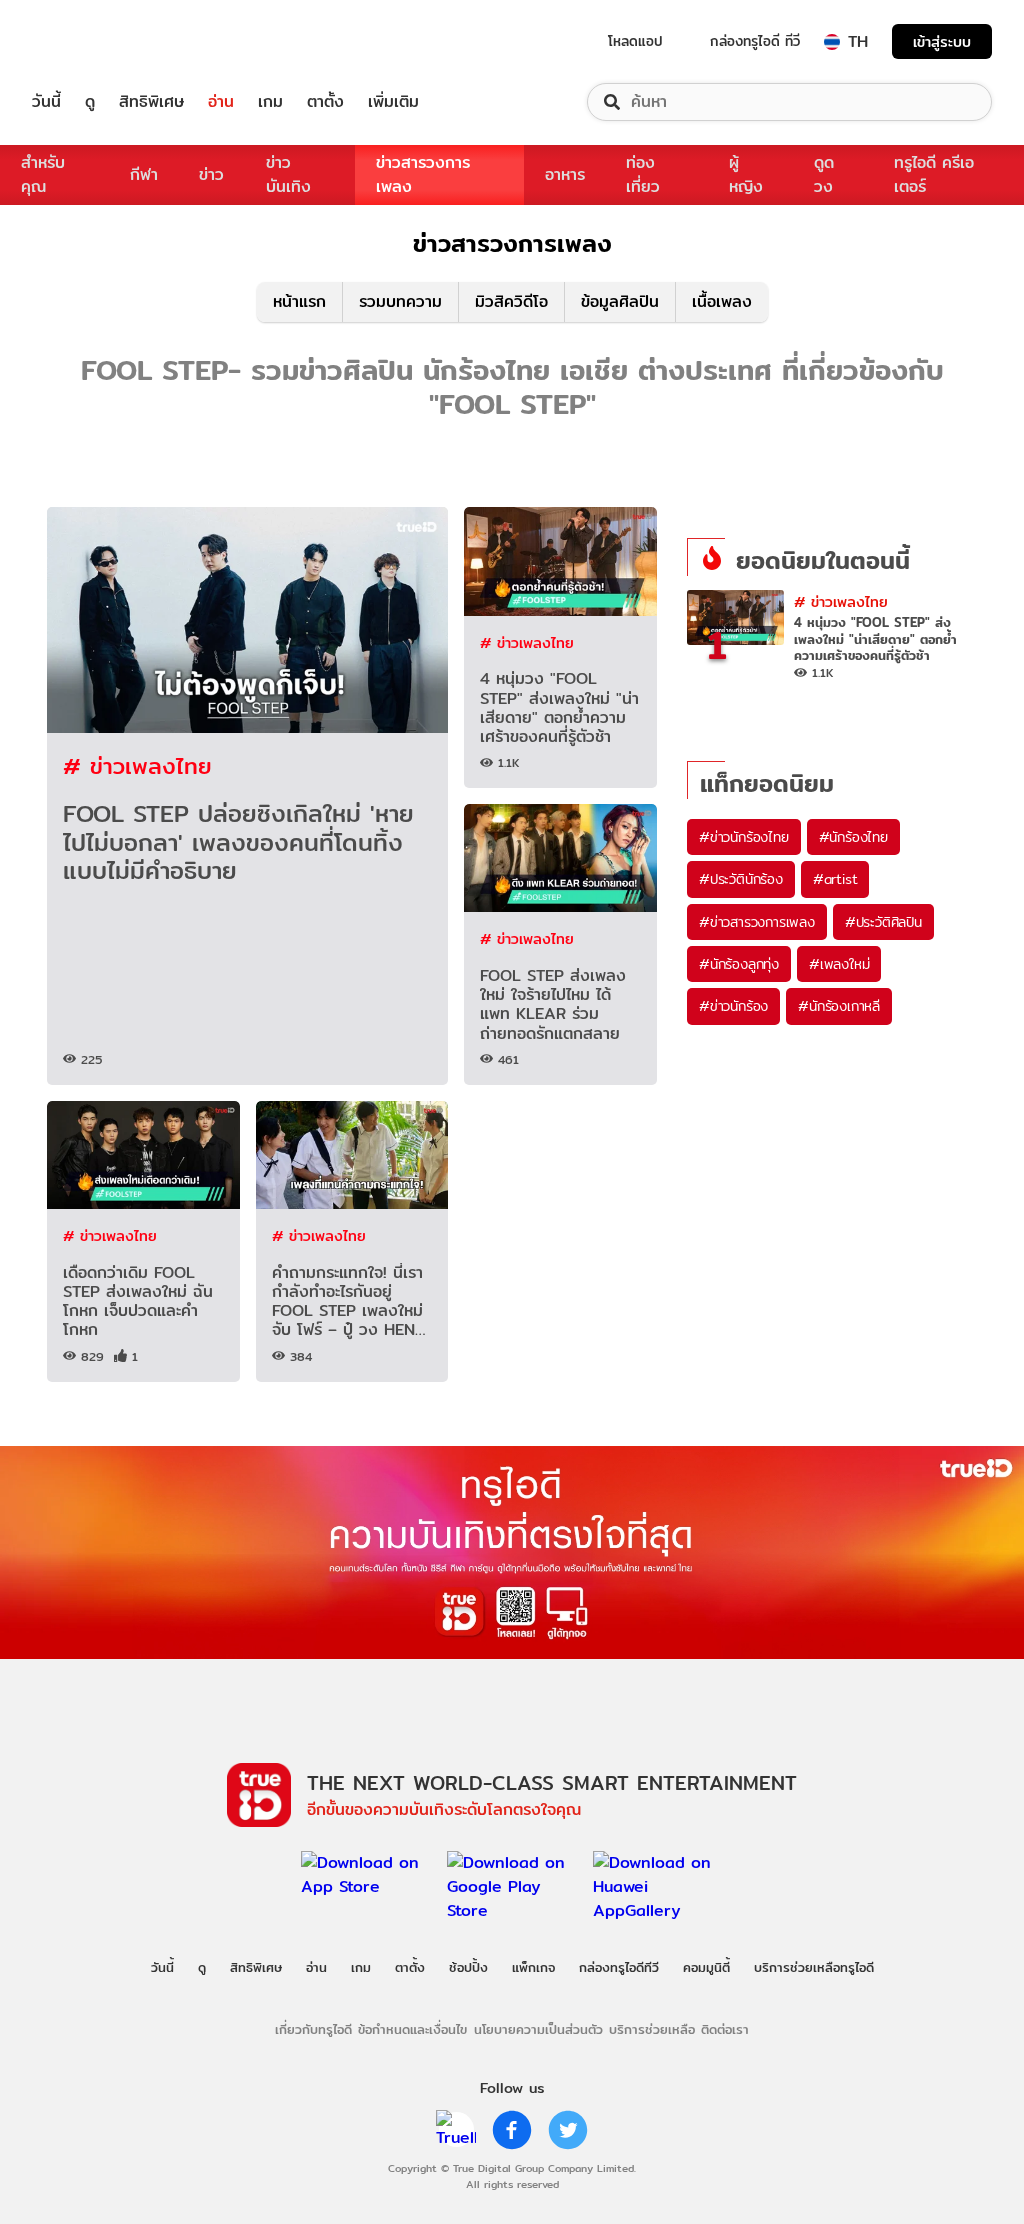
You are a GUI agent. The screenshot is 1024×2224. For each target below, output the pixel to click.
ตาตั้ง (325, 102)
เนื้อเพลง (722, 301)
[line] (456, 2130)
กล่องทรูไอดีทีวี (619, 1967)
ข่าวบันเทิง (288, 174)
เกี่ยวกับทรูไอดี (313, 2029)
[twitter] (568, 2130)
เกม (270, 102)
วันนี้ (46, 102)
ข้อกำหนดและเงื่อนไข (412, 2029)
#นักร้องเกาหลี (839, 1006)
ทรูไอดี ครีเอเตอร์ (934, 174)
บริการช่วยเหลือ (652, 2029)
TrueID (92, 41)
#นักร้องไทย (853, 837)
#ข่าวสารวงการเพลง (757, 922)
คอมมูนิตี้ (706, 1967)
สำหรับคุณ (43, 174)
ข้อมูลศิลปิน (620, 301)
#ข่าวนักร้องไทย (744, 837)
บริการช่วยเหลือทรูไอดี (814, 1967)
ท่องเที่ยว (643, 174)
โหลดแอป (635, 41)
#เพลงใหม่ (839, 964)
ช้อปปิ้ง (468, 1967)
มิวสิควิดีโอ (511, 301)
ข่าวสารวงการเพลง (423, 174)
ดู (90, 102)
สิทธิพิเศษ (151, 102)
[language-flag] (832, 42)
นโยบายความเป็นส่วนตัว (538, 2029)
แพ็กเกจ (533, 1967)
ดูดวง (824, 174)
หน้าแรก (299, 301)
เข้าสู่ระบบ (942, 41)
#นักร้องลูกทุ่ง (739, 964)
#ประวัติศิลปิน (883, 922)
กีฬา (144, 174)
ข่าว (211, 174)
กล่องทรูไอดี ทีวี (755, 41)
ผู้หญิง (746, 174)
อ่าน (221, 102)
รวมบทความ (400, 301)
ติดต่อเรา (725, 2029)
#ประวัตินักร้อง (741, 879)
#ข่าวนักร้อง (733, 1006)
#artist (835, 879)
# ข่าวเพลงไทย (137, 765)
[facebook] (512, 2130)
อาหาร (565, 174)
